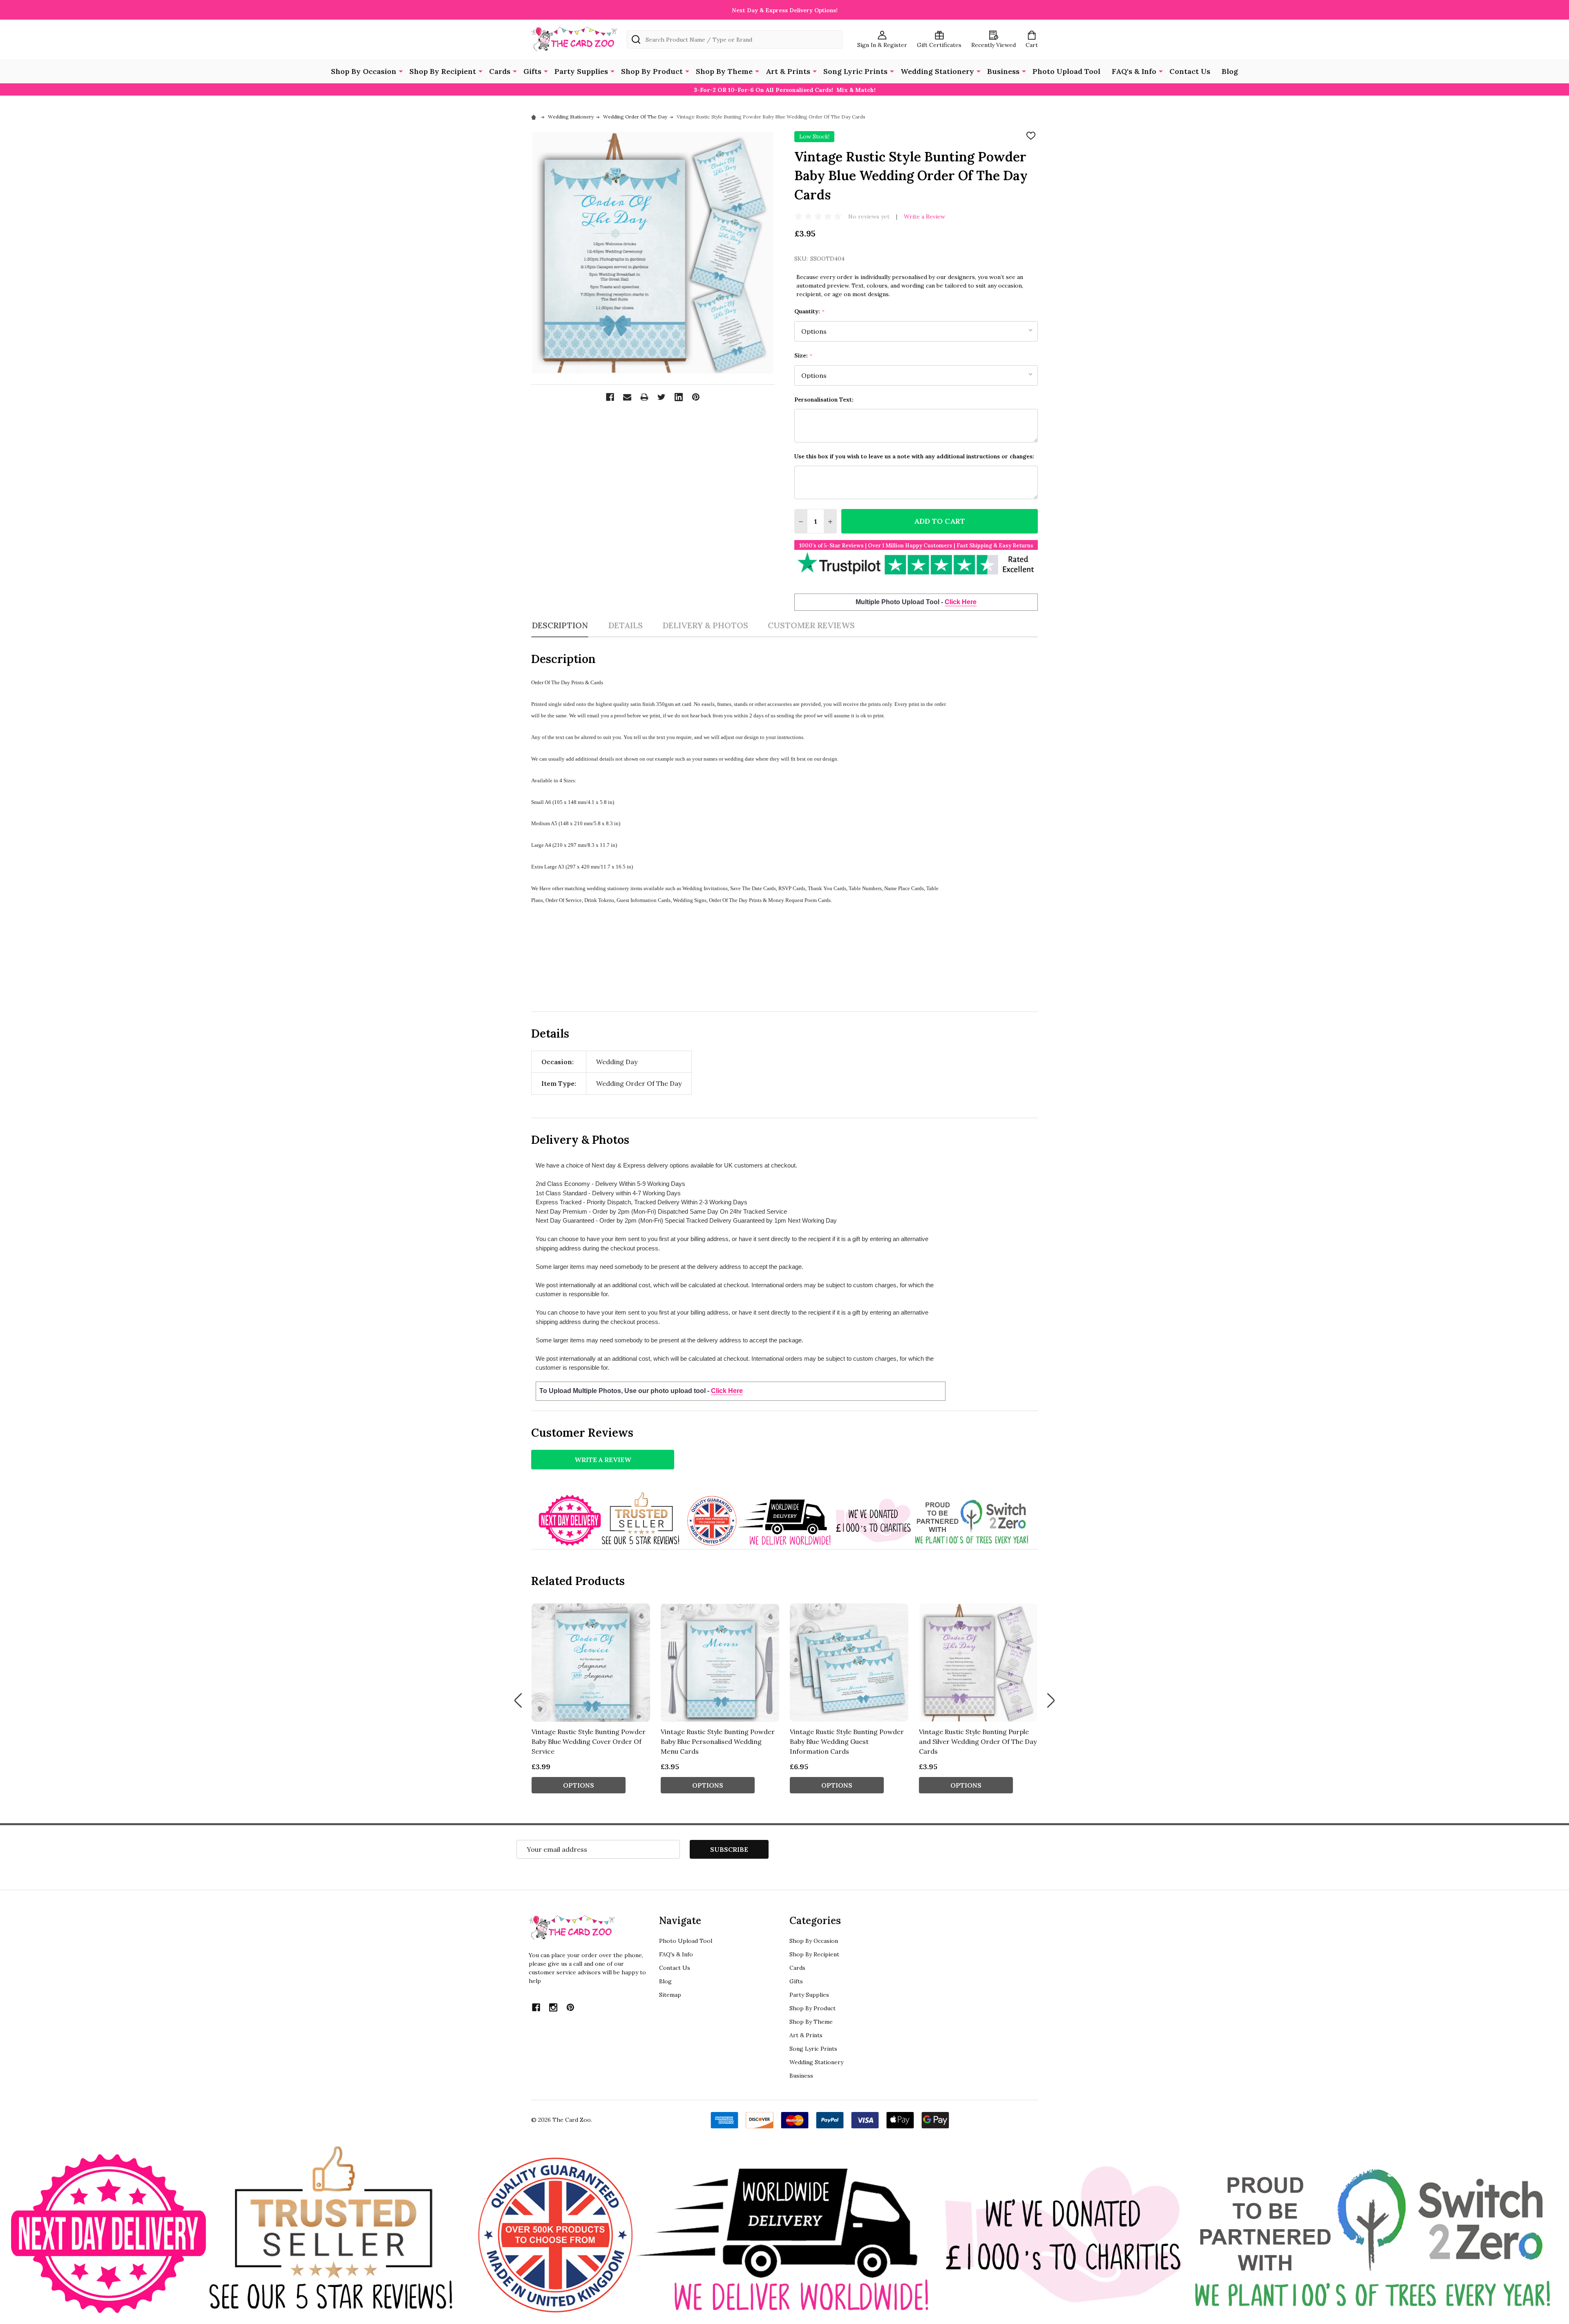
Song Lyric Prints (855, 71)
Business (1003, 71)
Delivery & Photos (705, 625)
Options (579, 1785)
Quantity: (810, 311)
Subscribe (729, 1849)
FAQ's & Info (1134, 71)
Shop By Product (652, 71)
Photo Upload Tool (1066, 71)
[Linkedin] (679, 397)
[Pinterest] (696, 397)
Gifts (532, 71)
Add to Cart (940, 521)
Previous (518, 1701)
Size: (803, 356)
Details (625, 625)
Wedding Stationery (937, 71)
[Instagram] (553, 2007)
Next (1051, 1701)
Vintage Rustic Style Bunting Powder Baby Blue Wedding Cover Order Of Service (589, 1741)
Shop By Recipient (443, 71)
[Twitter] (662, 397)
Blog (1230, 71)
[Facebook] (610, 397)
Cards (500, 71)
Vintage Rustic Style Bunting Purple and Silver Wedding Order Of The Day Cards (978, 1741)
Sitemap (670, 1995)
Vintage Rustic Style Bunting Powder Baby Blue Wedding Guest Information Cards (847, 1741)
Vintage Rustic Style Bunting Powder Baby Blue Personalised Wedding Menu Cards (718, 1741)
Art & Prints (788, 71)
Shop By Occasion (364, 71)
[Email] (627, 397)
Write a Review (924, 217)
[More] (401, 71)
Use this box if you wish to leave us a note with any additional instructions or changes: (914, 456)
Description (560, 625)
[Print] (644, 397)
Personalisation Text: (824, 400)
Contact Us (1190, 71)
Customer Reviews (811, 625)
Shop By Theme (724, 71)
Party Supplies (581, 71)
